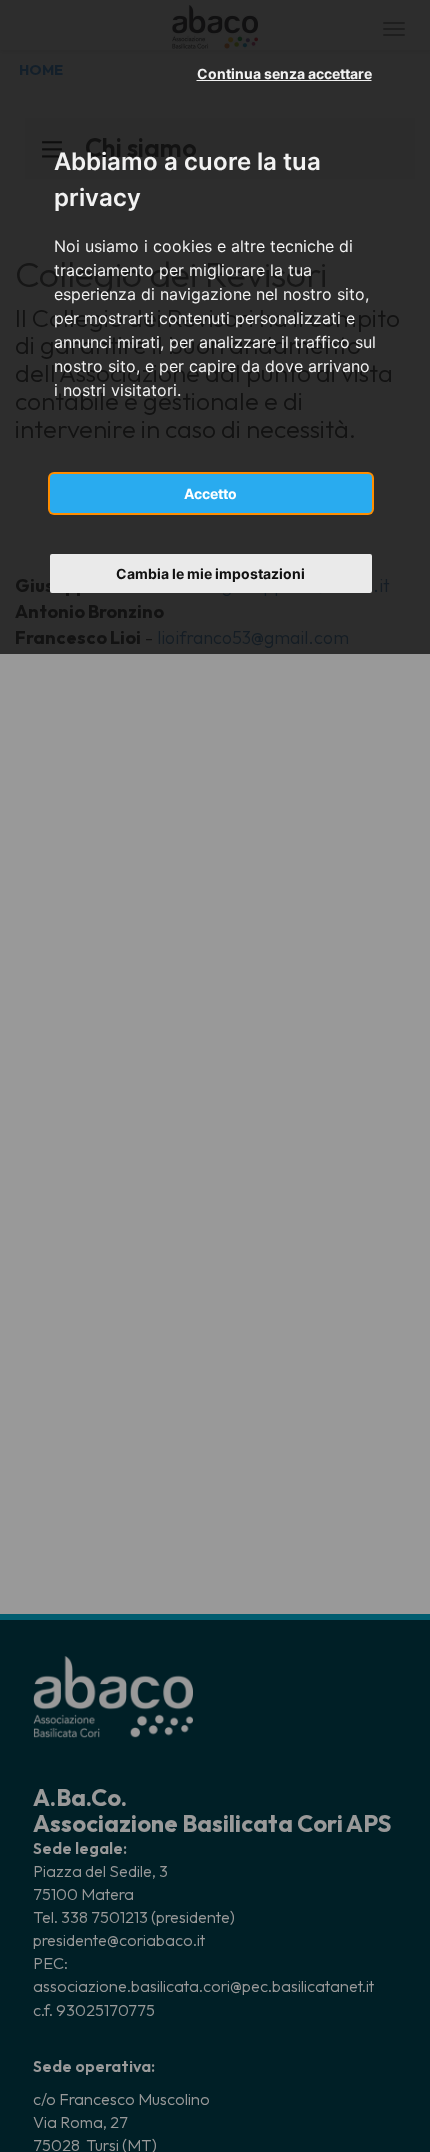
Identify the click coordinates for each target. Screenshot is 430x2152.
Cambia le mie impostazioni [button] (210, 573)
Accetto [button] (210, 493)
